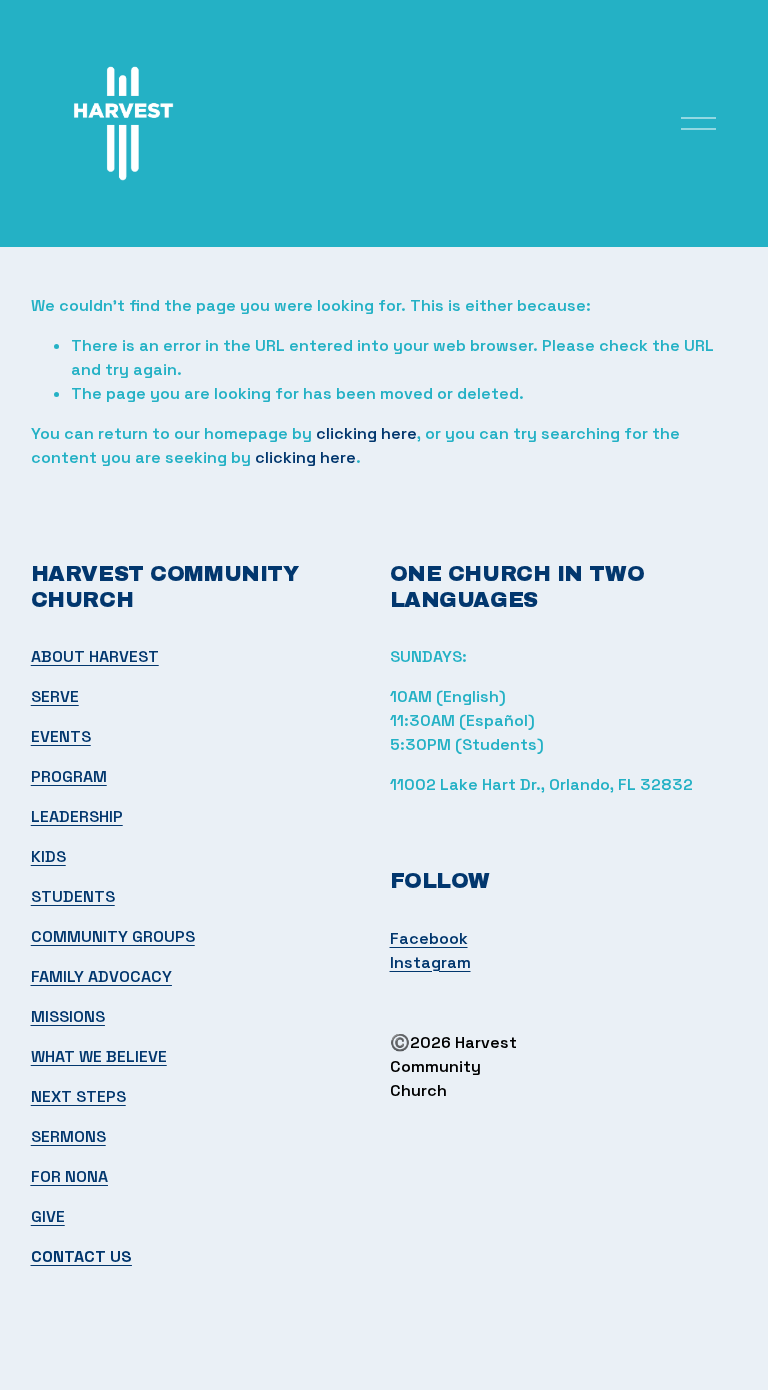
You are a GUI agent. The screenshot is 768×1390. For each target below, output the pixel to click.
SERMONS (68, 1136)
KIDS (48, 856)
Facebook (429, 938)
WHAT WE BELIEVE (99, 1056)
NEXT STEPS (78, 1096)
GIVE (48, 1216)
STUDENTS (73, 896)
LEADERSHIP (77, 816)
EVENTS (61, 736)
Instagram (430, 962)
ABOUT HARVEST (95, 656)
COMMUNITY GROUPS (113, 936)
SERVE (55, 696)
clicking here (366, 433)
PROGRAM (69, 776)
